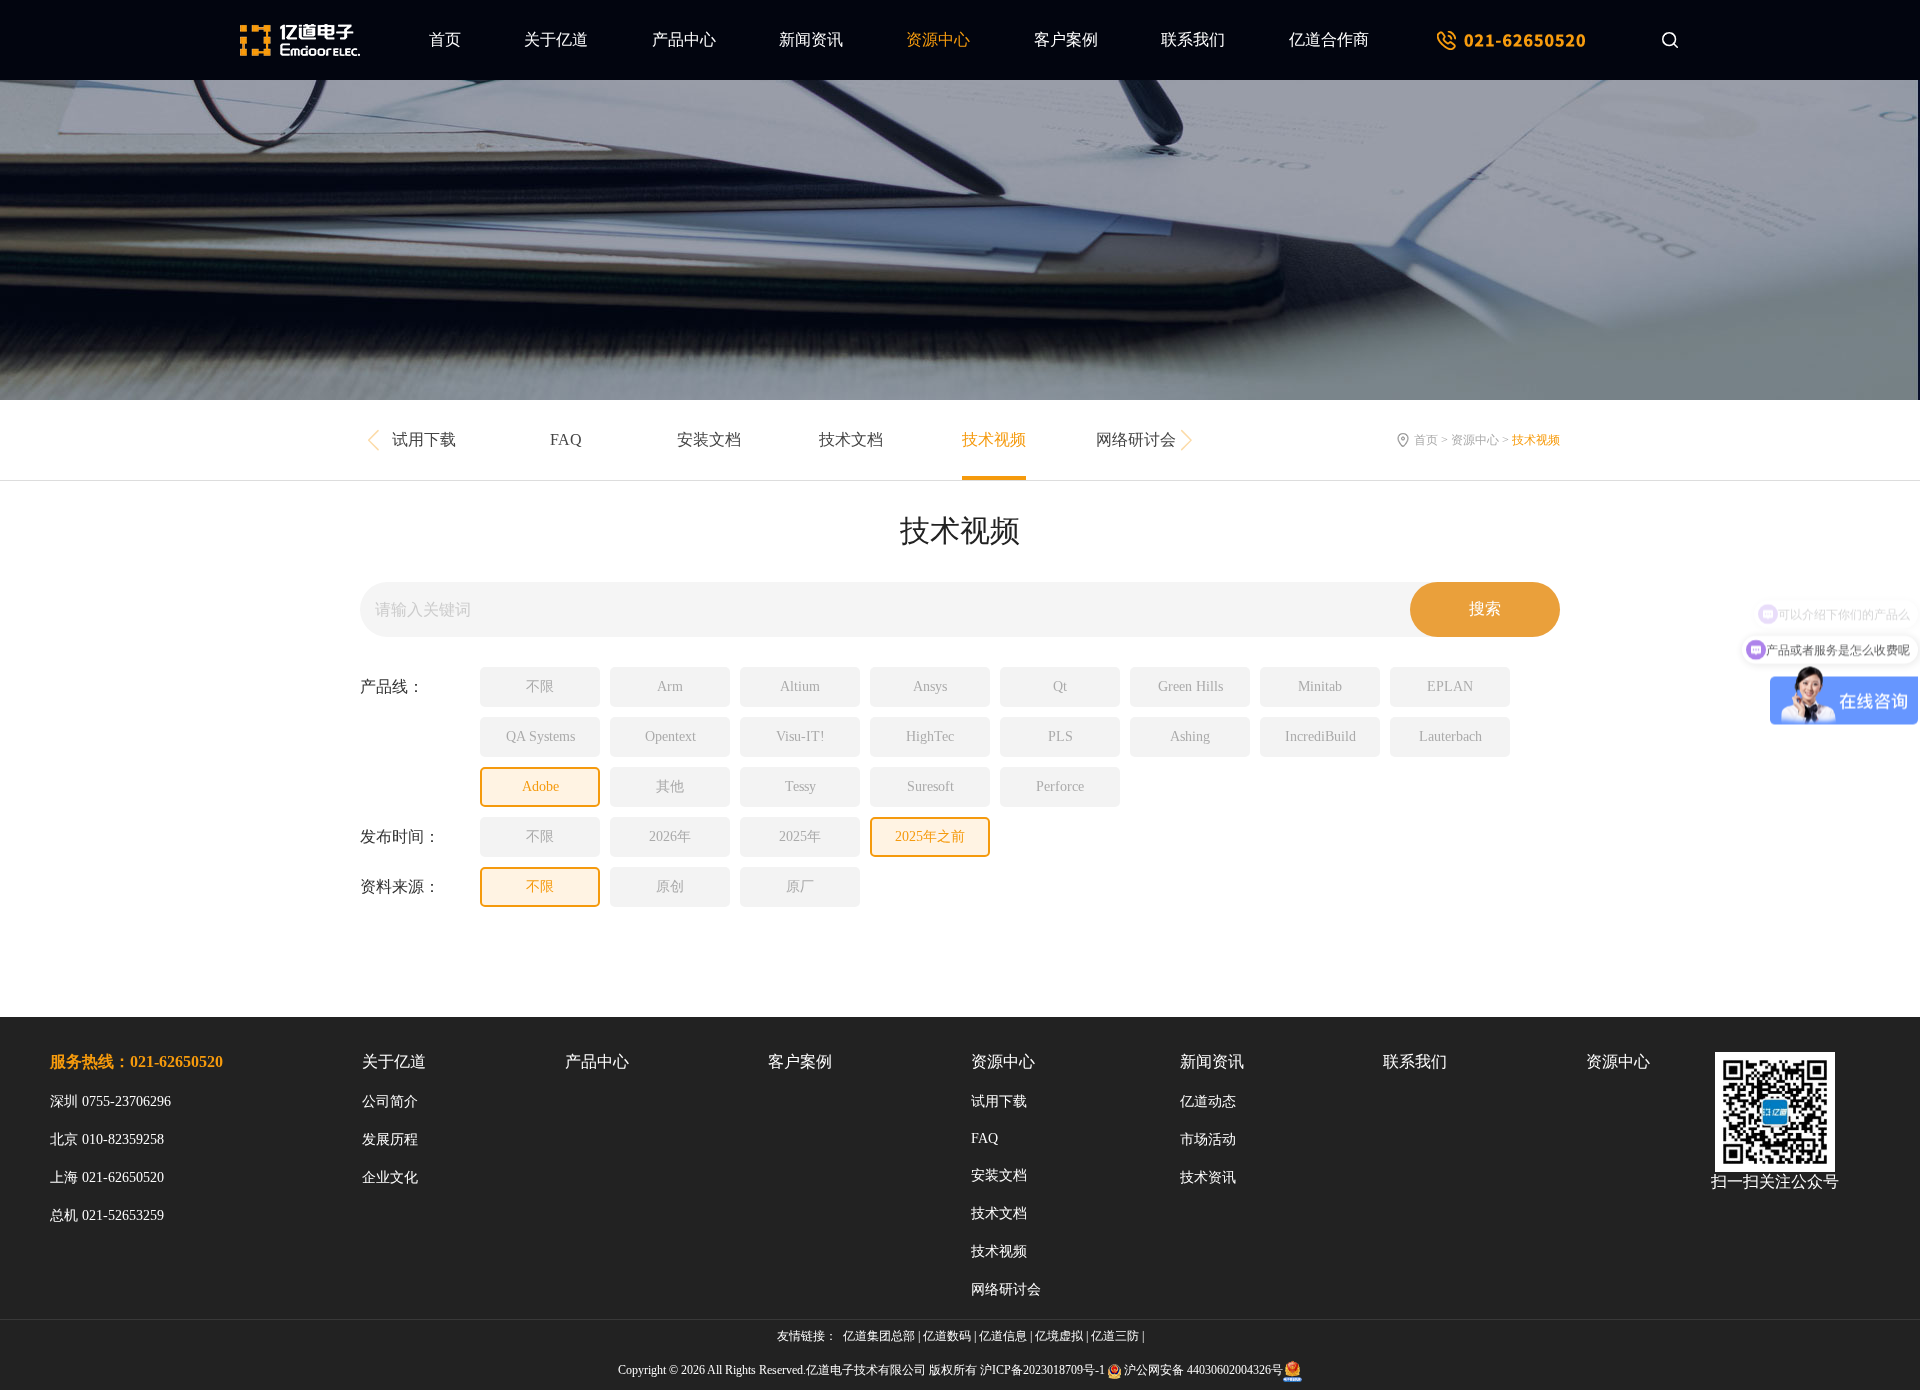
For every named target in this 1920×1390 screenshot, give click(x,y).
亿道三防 (1115, 1336)
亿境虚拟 (1059, 1336)
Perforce (1060, 786)
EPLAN (1450, 686)
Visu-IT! (800, 736)
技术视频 (994, 439)
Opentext (670, 736)
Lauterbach (1450, 736)
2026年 (670, 836)
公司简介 (390, 1101)
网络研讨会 (1136, 439)
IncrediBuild (1320, 736)
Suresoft (930, 786)
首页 (445, 39)
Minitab (1320, 686)
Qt (1060, 686)
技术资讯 (1208, 1177)
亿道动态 (1208, 1101)
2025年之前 (930, 836)
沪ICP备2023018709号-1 (1042, 1370)
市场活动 (1208, 1139)
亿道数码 (947, 1336)
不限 (540, 686)
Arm (670, 686)
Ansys (930, 686)
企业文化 (390, 1177)
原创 (670, 886)
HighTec (930, 736)
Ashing (1190, 736)
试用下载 (424, 439)
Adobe (540, 786)
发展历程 (390, 1139)
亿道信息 (1003, 1336)
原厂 (800, 886)
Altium (800, 686)
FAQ (566, 439)
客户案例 (1066, 39)
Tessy (800, 786)
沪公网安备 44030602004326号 (1203, 1370)
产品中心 (684, 39)
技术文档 (851, 439)
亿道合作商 (1329, 39)
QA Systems (540, 736)
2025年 (800, 836)
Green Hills (1190, 686)
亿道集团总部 (879, 1336)
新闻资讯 (811, 39)
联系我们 (1193, 39)
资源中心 (938, 39)
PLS (1060, 736)
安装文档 (709, 439)
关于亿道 (556, 39)
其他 (670, 786)
